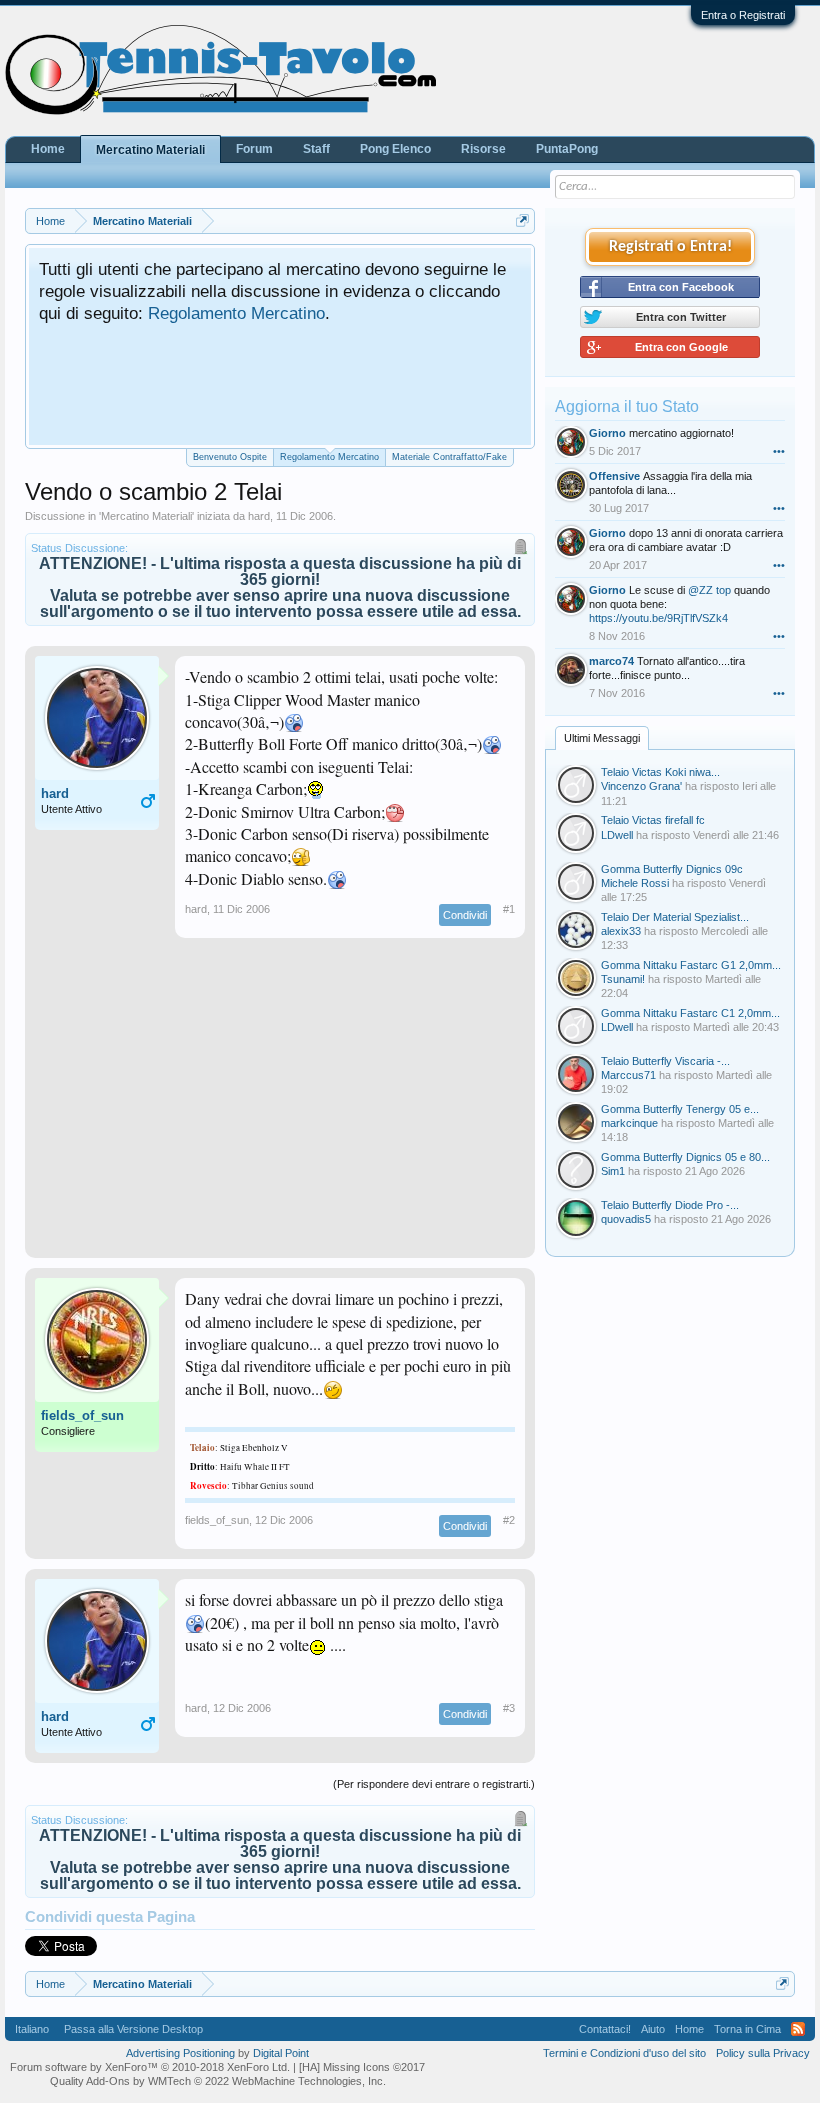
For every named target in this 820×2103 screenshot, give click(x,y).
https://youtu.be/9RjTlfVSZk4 (658, 618)
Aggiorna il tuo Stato (627, 406)
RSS (798, 2029)
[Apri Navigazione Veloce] (522, 220)
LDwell (617, 835)
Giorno (607, 433)
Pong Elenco (395, 149)
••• (779, 451)
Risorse (483, 149)
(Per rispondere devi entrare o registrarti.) (434, 1784)
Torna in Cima (747, 2029)
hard (259, 516)
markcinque (629, 1123)
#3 (509, 1708)
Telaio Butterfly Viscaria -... (665, 1061)
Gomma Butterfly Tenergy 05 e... (680, 1109)
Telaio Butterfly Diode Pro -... (670, 1205)
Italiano (32, 2029)
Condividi (465, 915)
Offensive (614, 476)
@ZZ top (709, 590)
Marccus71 (628, 1075)
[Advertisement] (280, 1108)
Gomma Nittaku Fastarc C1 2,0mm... (690, 1013)
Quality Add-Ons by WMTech (218, 2081)
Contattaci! (605, 2029)
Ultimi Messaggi (602, 738)
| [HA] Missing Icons (359, 2067)
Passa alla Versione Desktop (133, 2029)
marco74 (611, 661)
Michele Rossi (635, 883)
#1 (509, 909)
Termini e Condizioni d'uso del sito (624, 2053)
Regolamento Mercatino (236, 313)
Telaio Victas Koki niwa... (660, 772)
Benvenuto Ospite (230, 457)
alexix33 (621, 931)
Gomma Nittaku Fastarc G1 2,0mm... (691, 965)
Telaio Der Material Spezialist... (675, 917)
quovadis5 (626, 1219)
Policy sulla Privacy (763, 2053)
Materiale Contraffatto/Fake (449, 457)
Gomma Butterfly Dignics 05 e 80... (685, 1157)
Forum (254, 149)
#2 (509, 1520)
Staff (316, 149)
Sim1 (613, 1171)
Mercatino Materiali (146, 516)
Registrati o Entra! (670, 247)
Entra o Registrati (743, 15)
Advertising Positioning (180, 2053)
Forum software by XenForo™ (150, 2067)
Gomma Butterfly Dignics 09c (672, 869)
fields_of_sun (82, 1415)
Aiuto (653, 2029)
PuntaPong (567, 149)
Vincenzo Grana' (641, 786)
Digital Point (281, 2053)
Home (48, 149)
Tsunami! (623, 979)
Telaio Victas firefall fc (653, 820)
